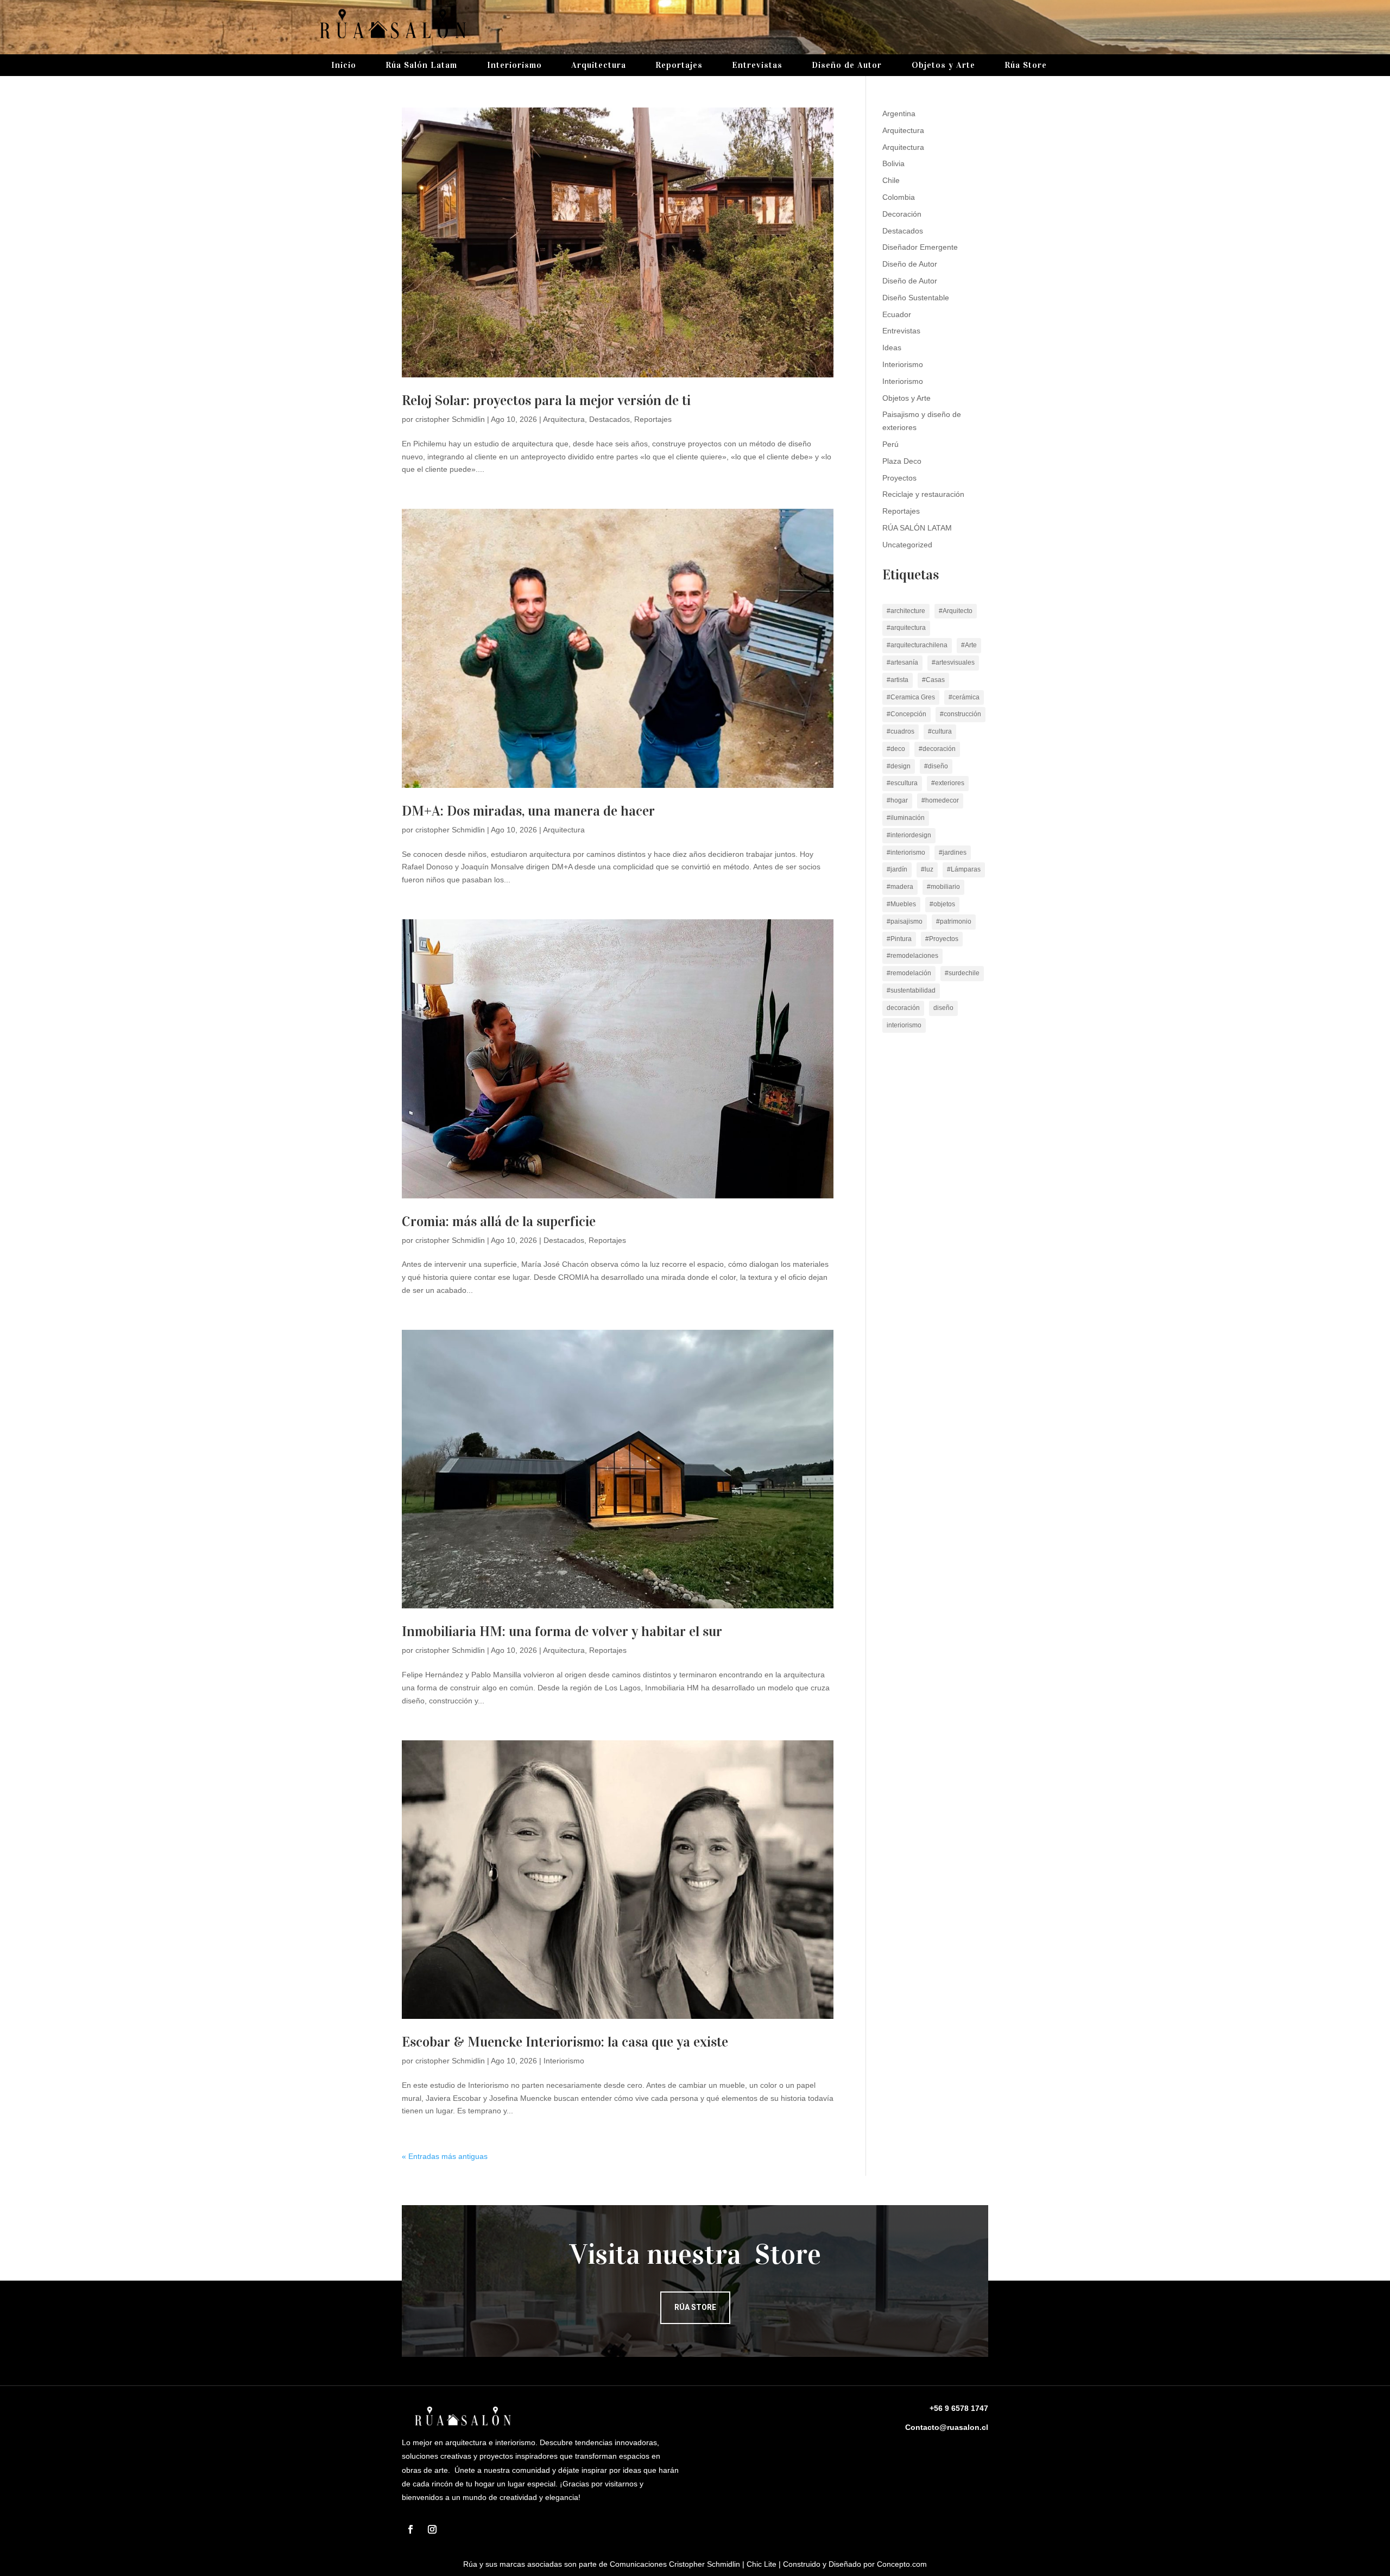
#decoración (937, 749)
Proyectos (899, 478)
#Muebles (901, 904)
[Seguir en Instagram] (432, 2529)
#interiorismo (906, 853)
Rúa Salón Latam (421, 66)
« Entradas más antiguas (445, 2156)
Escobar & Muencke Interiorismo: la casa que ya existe (565, 2042)
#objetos (942, 904)
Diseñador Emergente (920, 247)
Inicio (344, 66)
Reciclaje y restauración (923, 494)
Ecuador (897, 314)
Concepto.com (902, 2564)
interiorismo (904, 1025)
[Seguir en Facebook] (410, 2529)
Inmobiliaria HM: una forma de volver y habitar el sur (562, 1631)
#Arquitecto (956, 611)
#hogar (897, 800)
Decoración (902, 214)
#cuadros (901, 731)
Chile (891, 180)
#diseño (936, 766)
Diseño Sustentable (916, 298)
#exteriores (948, 783)
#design (899, 766)
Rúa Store (1026, 66)
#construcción (961, 714)
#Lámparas (964, 869)
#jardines (953, 853)
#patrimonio (954, 921)
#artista (898, 680)
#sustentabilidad (911, 990)
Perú (890, 444)
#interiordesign (909, 835)
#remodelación (909, 973)
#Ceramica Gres (911, 697)
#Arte (969, 645)
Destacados (609, 419)
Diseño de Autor (847, 66)
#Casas (933, 680)
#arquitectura (906, 628)
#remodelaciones (912, 956)
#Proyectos (942, 939)
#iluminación (906, 818)
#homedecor (940, 800)
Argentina (899, 113)
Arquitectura (599, 66)
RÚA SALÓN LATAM (917, 528)
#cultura (940, 731)
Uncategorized (907, 545)
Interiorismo (514, 66)
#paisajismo (905, 921)
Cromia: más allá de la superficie (499, 1221)
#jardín (897, 869)
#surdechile (962, 973)
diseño (943, 1008)
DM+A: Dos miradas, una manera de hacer (528, 811)
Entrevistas (757, 66)
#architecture (906, 611)
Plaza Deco (902, 461)
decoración (903, 1008)
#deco (896, 749)
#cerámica (964, 697)
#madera (900, 887)
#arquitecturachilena (917, 645)
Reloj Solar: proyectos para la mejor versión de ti (546, 400)
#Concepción (906, 714)
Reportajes (679, 66)
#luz (927, 869)
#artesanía (902, 662)
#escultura (902, 783)
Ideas (892, 348)
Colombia (899, 197)
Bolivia (893, 163)
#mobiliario (943, 887)
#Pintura (899, 939)
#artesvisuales (953, 662)
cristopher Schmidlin (450, 419)
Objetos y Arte (943, 66)
